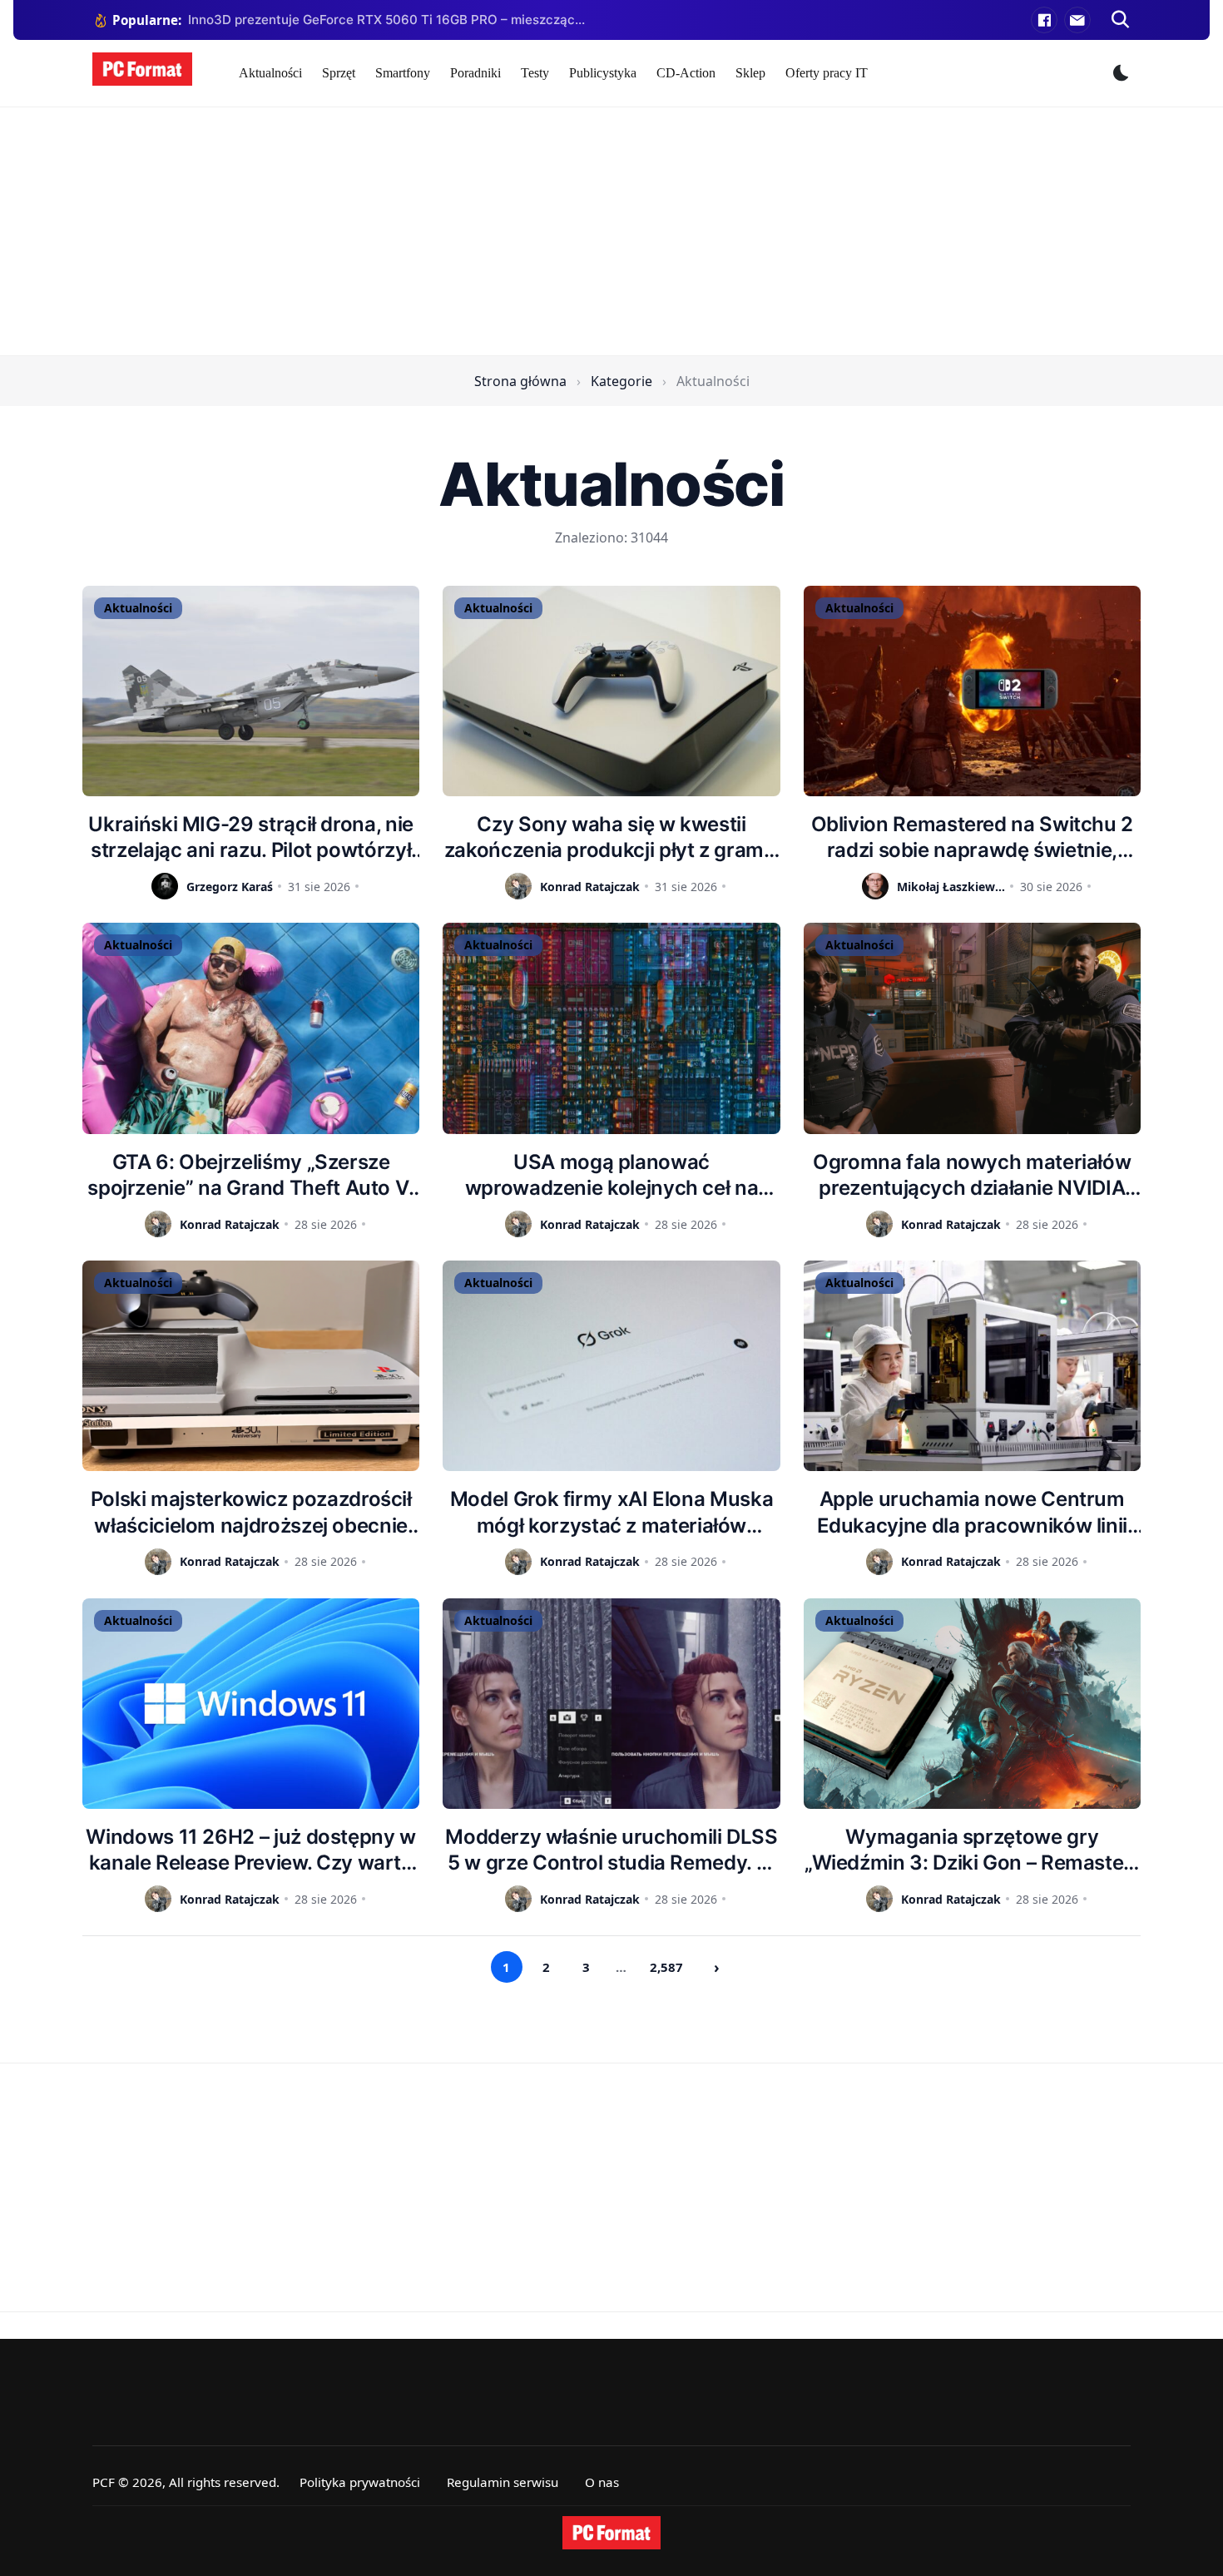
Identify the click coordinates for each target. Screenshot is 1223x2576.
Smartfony (403, 73)
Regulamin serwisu (503, 2482)
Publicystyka (603, 73)
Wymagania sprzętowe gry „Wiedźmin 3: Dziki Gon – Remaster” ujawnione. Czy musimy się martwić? (972, 1850)
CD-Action (686, 73)
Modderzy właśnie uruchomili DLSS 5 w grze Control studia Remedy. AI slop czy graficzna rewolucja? (611, 1850)
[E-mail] (1077, 20)
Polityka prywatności (360, 2482)
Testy (535, 73)
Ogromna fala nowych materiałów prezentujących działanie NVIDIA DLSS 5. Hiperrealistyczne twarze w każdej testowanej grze (972, 1175)
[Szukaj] (1121, 20)
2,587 (666, 1967)
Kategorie (621, 381)
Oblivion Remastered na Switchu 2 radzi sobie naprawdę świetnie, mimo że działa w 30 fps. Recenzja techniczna (972, 837)
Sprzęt (339, 73)
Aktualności (270, 73)
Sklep (750, 73)
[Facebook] (1044, 20)
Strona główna (520, 381)
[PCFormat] (611, 2533)
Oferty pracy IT (827, 73)
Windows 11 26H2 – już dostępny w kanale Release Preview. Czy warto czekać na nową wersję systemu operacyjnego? (250, 1850)
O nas (602, 2482)
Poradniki (475, 73)
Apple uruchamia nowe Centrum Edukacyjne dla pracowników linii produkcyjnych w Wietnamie (972, 1512)
